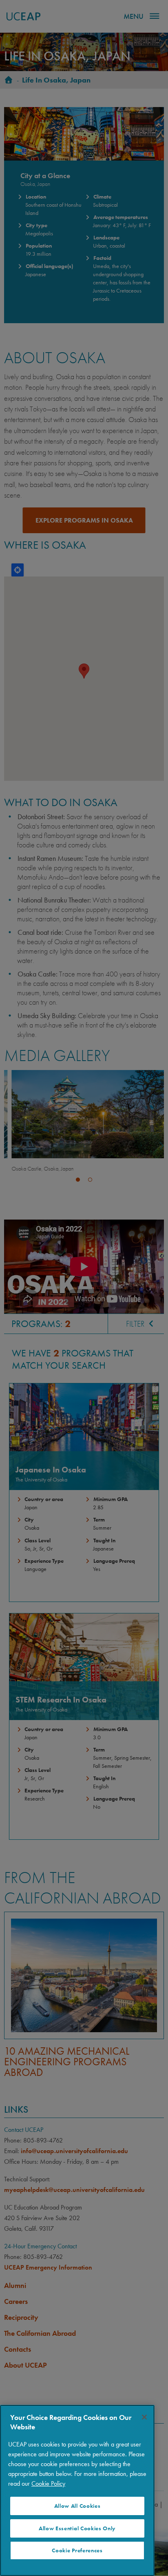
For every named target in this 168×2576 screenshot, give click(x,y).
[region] (77, 2490)
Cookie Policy (48, 2483)
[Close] (144, 2417)
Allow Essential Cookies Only (77, 2528)
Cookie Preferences (77, 2550)
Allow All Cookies (77, 2506)
